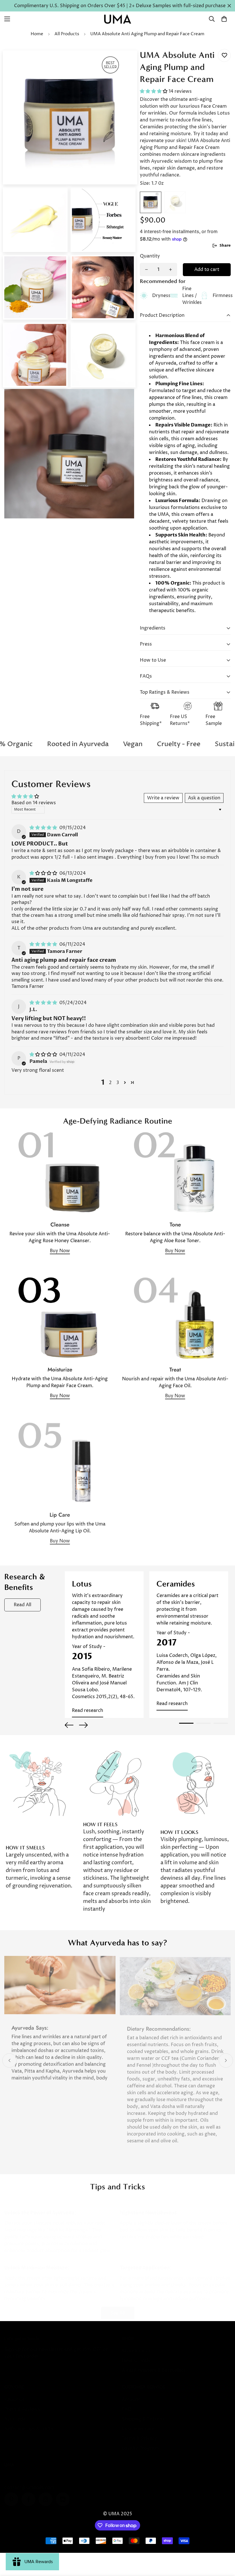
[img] (44, 828)
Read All (22, 1605)
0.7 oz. (175, 202)
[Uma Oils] (117, 19)
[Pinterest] (11, 2494)
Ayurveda (15, 2413)
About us (14, 2394)
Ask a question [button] (204, 798)
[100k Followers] (46, 2494)
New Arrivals (136, 2355)
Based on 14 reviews (34, 803)
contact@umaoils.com (29, 2482)
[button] (224, 19)
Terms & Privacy (139, 2433)
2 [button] (110, 1083)
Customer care (138, 2423)
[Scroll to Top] (224, 2545)
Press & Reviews (22, 2404)
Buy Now (60, 1251)
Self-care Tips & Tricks (29, 2423)
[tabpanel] (104, 1645)
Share (225, 245)
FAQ (127, 2404)
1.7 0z (151, 202)
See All (118, 2307)
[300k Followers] (28, 2494)
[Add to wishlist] (224, 55)
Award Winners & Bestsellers (154, 2365)
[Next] (83, 1725)
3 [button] (118, 1083)
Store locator (136, 2345)
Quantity (150, 256)
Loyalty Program (140, 2443)
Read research (88, 1710)
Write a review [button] (163, 798)
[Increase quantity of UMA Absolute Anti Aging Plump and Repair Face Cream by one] (171, 270)
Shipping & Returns (143, 2413)
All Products (67, 34)
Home (37, 34)
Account (131, 2394)
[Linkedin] (63, 2494)
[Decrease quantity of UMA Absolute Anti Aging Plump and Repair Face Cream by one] (146, 270)
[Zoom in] (125, 63)
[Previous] (69, 1725)
